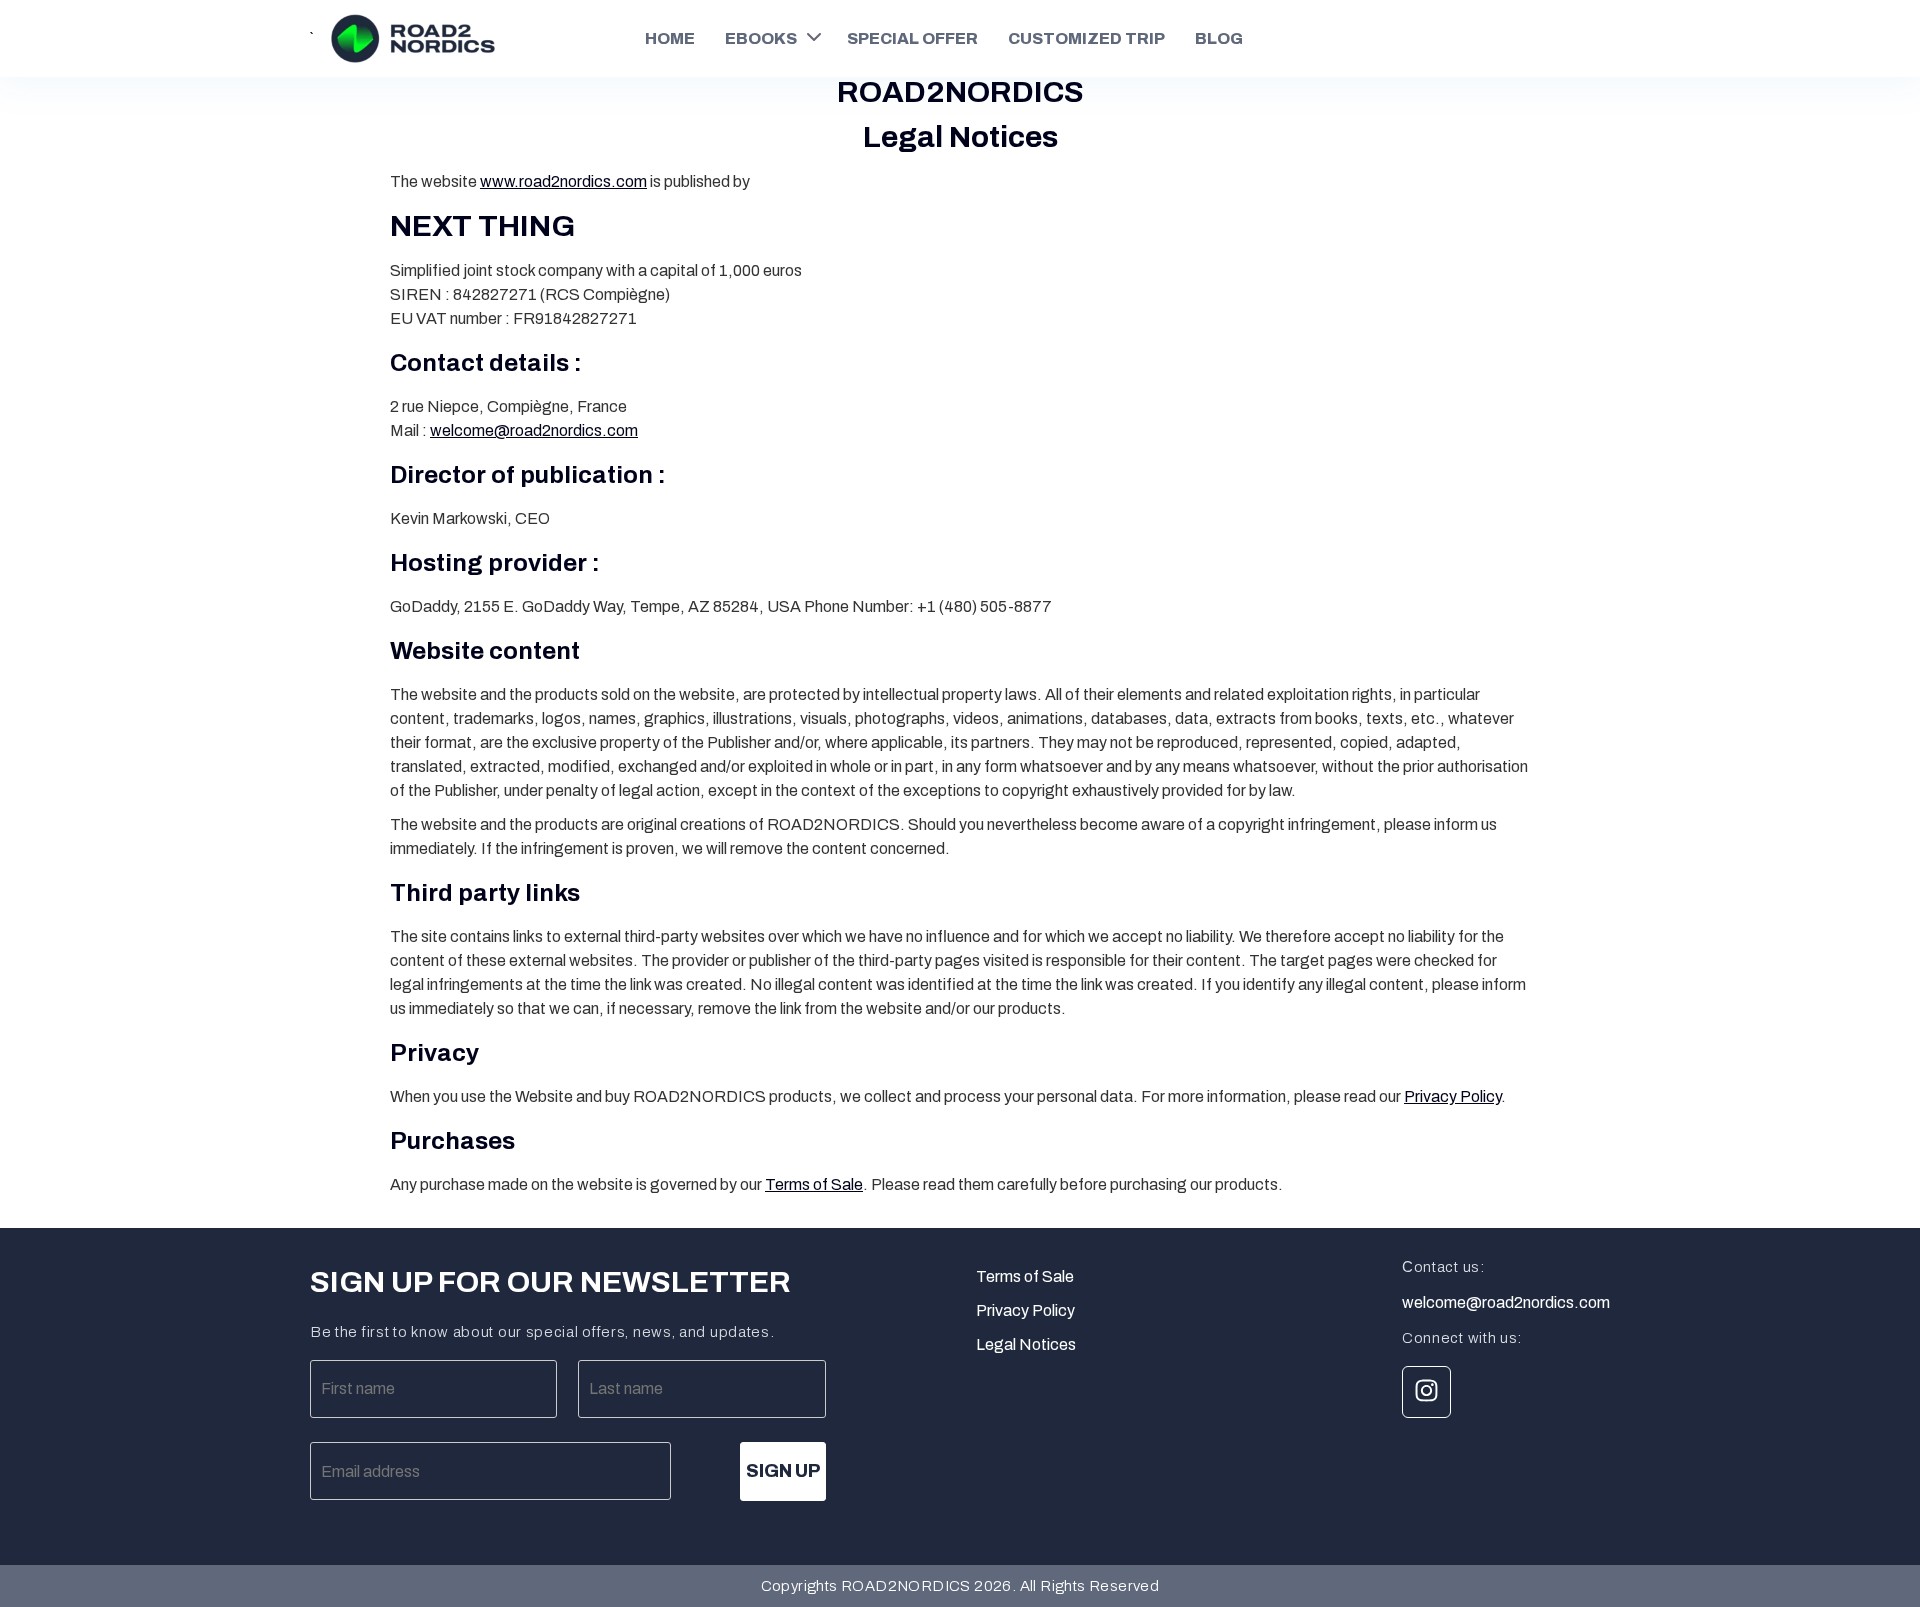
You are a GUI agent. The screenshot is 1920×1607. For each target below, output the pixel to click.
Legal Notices (1026, 1344)
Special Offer (912, 38)
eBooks (761, 38)
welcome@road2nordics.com (534, 430)
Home (670, 38)
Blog (1219, 38)
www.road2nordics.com (563, 181)
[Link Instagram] (1426, 1392)
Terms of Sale (814, 1184)
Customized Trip (1086, 38)
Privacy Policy (1452, 1096)
